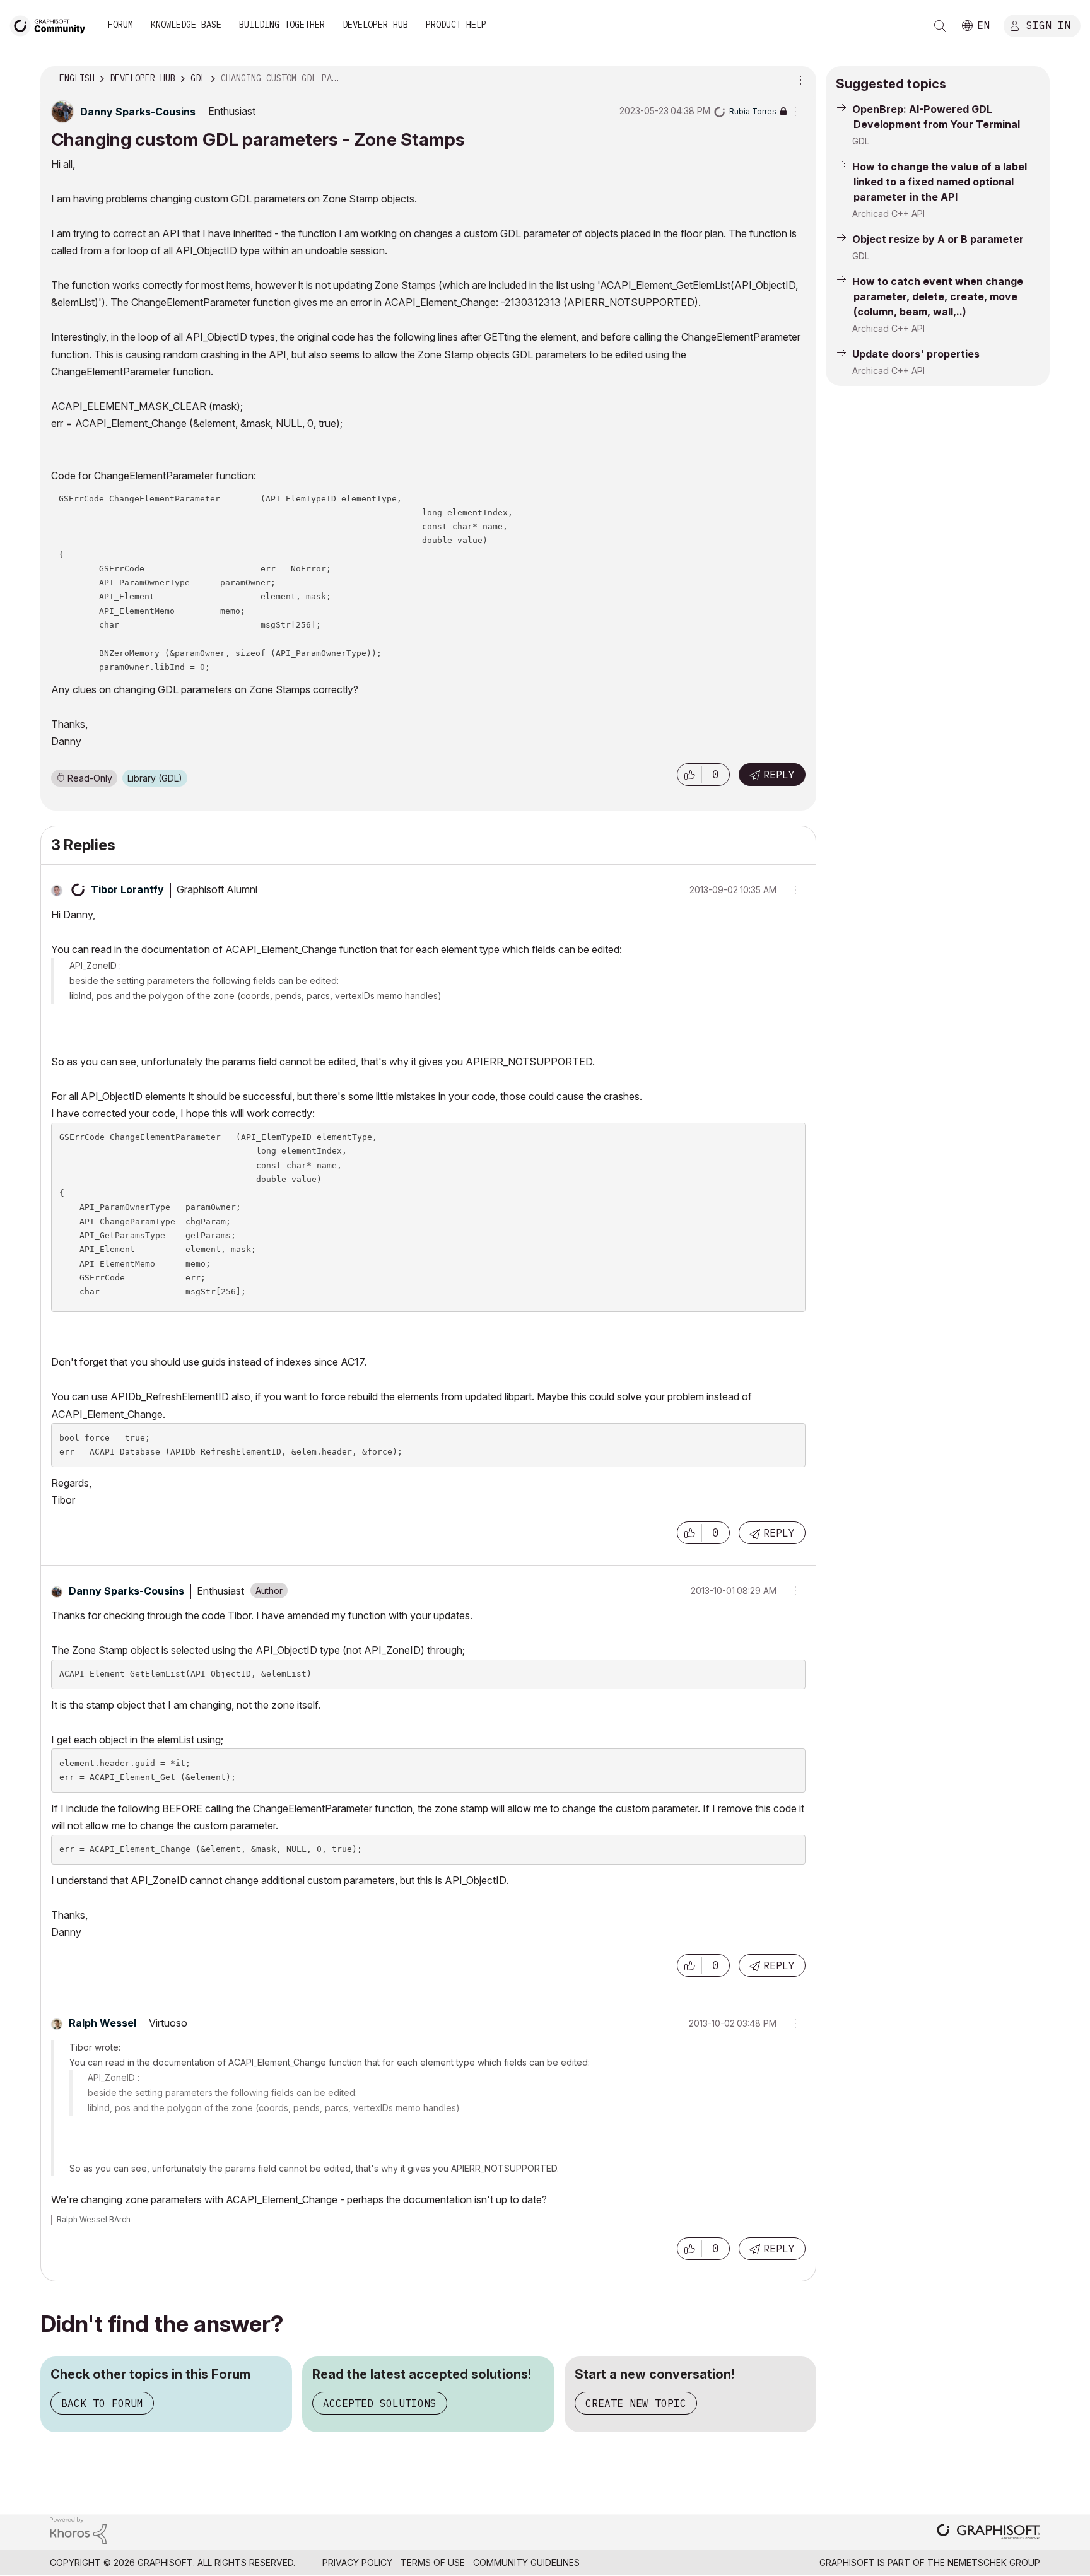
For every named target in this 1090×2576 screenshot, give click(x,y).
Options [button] (799, 79)
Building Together (282, 25)
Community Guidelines (526, 2562)
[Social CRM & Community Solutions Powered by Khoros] (78, 2530)
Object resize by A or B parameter (938, 239)
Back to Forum (102, 2403)
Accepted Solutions (380, 2403)
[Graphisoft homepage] (988, 2533)
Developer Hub (375, 25)
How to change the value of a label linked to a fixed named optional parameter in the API (940, 182)
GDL (861, 141)
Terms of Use (433, 2562)
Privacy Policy (357, 2562)
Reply (779, 775)
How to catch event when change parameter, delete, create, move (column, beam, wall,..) (938, 296)
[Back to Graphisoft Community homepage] (52, 24)
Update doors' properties (916, 354)
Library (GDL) (155, 778)
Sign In (1048, 25)
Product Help (456, 25)
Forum (120, 25)
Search (940, 26)
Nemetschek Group (994, 2562)
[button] (689, 775)
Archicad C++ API (888, 214)
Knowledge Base (186, 25)
